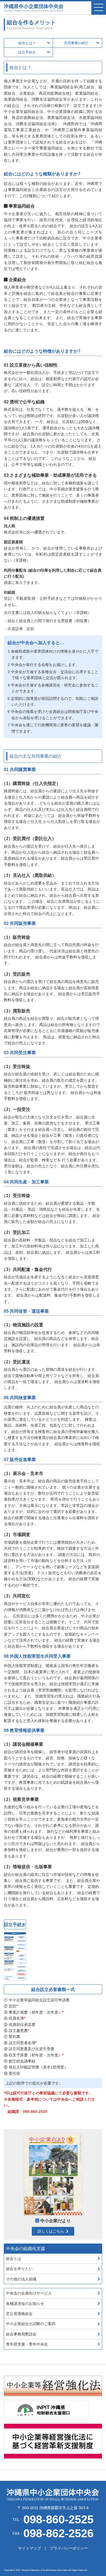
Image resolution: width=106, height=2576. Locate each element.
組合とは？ (27, 43)
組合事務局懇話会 (21, 2334)
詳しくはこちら (51, 2231)
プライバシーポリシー (69, 2548)
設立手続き (27, 52)
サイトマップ (30, 2548)
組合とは (14, 2259)
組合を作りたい (19, 2269)
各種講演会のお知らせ (25, 2304)
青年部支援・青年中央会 (27, 2344)
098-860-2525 (35, 2112)
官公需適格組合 (19, 2314)
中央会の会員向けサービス (29, 2293)
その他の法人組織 (21, 2279)
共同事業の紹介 (76, 43)
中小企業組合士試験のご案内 (31, 2324)
